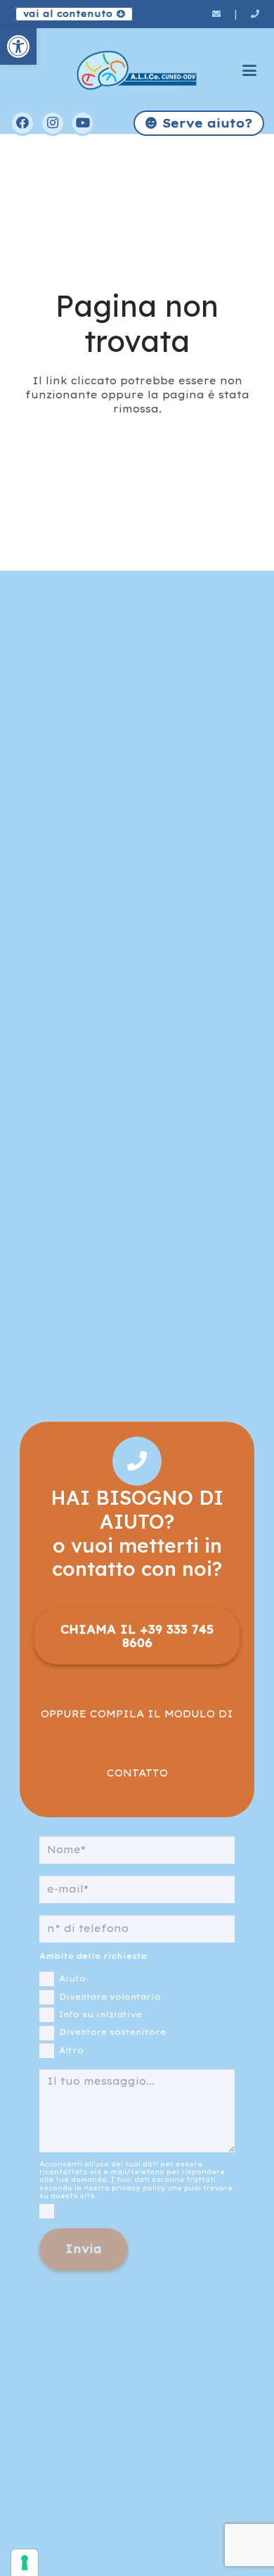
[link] (18, 46)
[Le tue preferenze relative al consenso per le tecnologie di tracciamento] (25, 2563)
